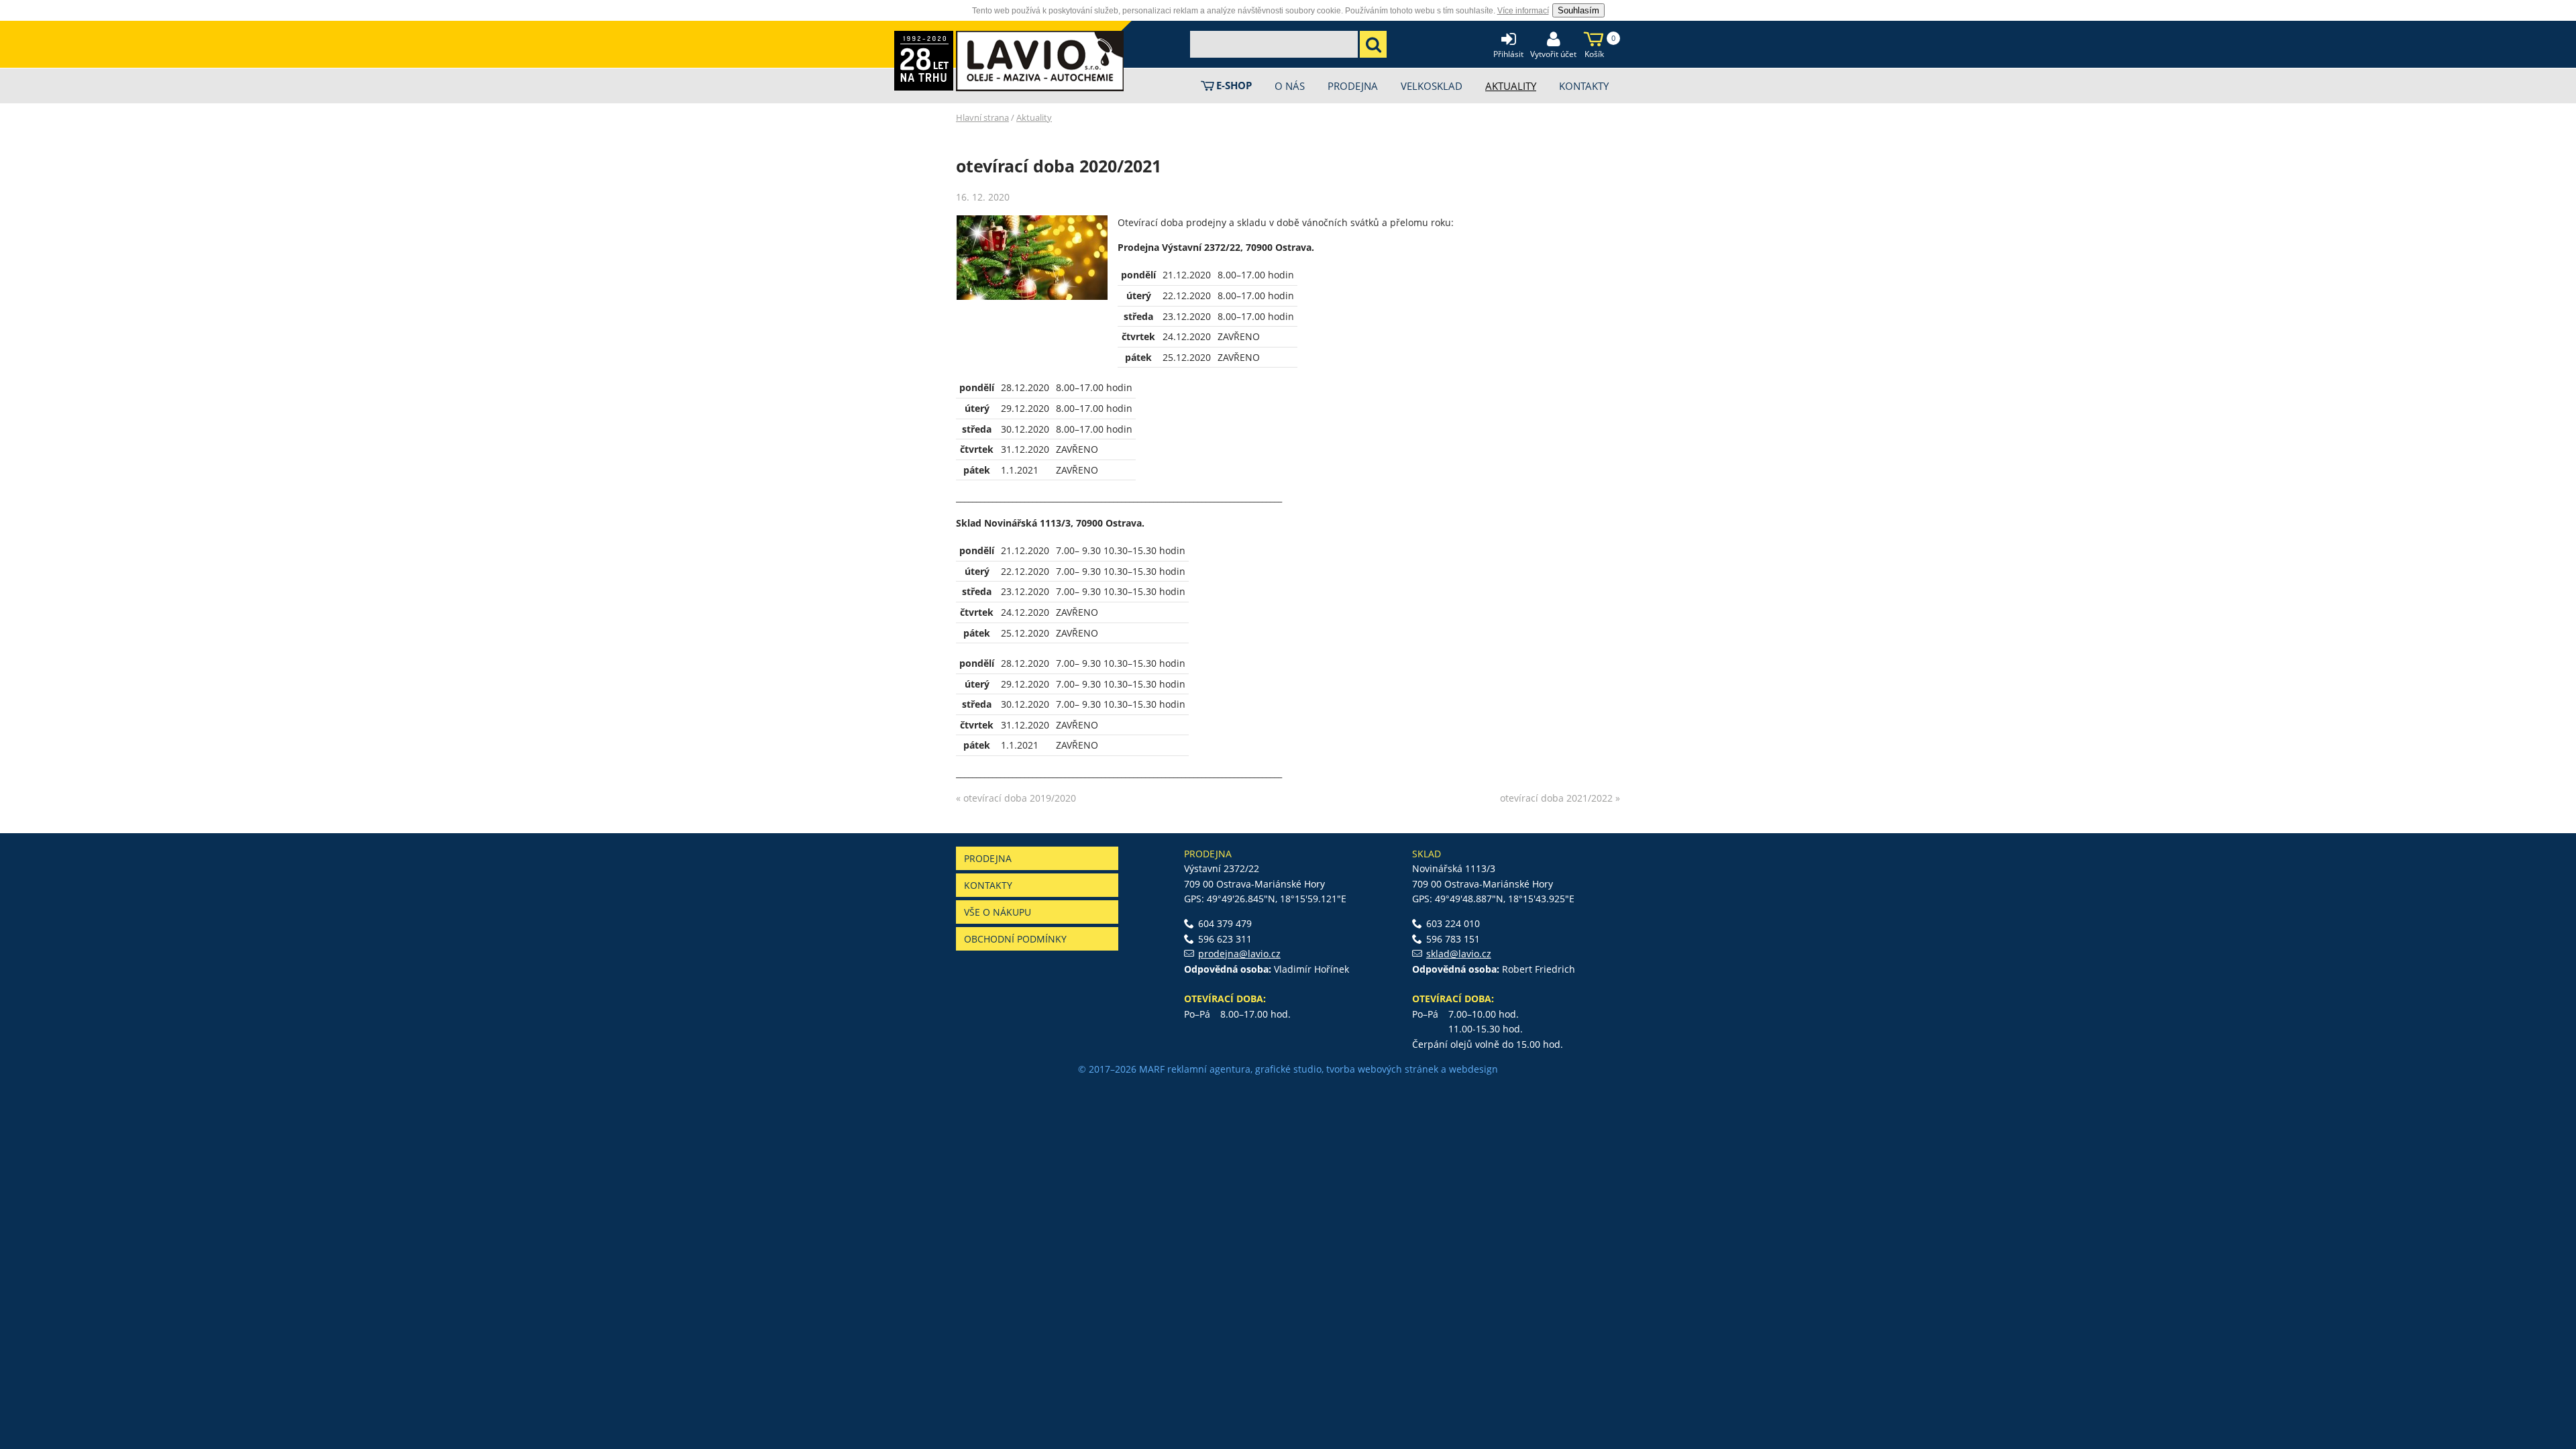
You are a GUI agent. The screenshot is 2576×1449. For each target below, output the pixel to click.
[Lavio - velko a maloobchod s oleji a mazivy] (1040, 61)
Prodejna (988, 858)
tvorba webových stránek (1382, 1069)
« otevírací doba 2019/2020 (1016, 798)
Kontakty (988, 885)
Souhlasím (1578, 10)
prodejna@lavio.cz (1239, 954)
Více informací (1523, 11)
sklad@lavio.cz (1459, 954)
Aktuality (1034, 117)
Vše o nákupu (998, 912)
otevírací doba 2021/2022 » (1560, 798)
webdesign (1473, 1069)
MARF (1152, 1069)
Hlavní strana (982, 117)
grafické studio (1288, 1069)
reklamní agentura (1209, 1069)
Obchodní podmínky (1015, 939)
